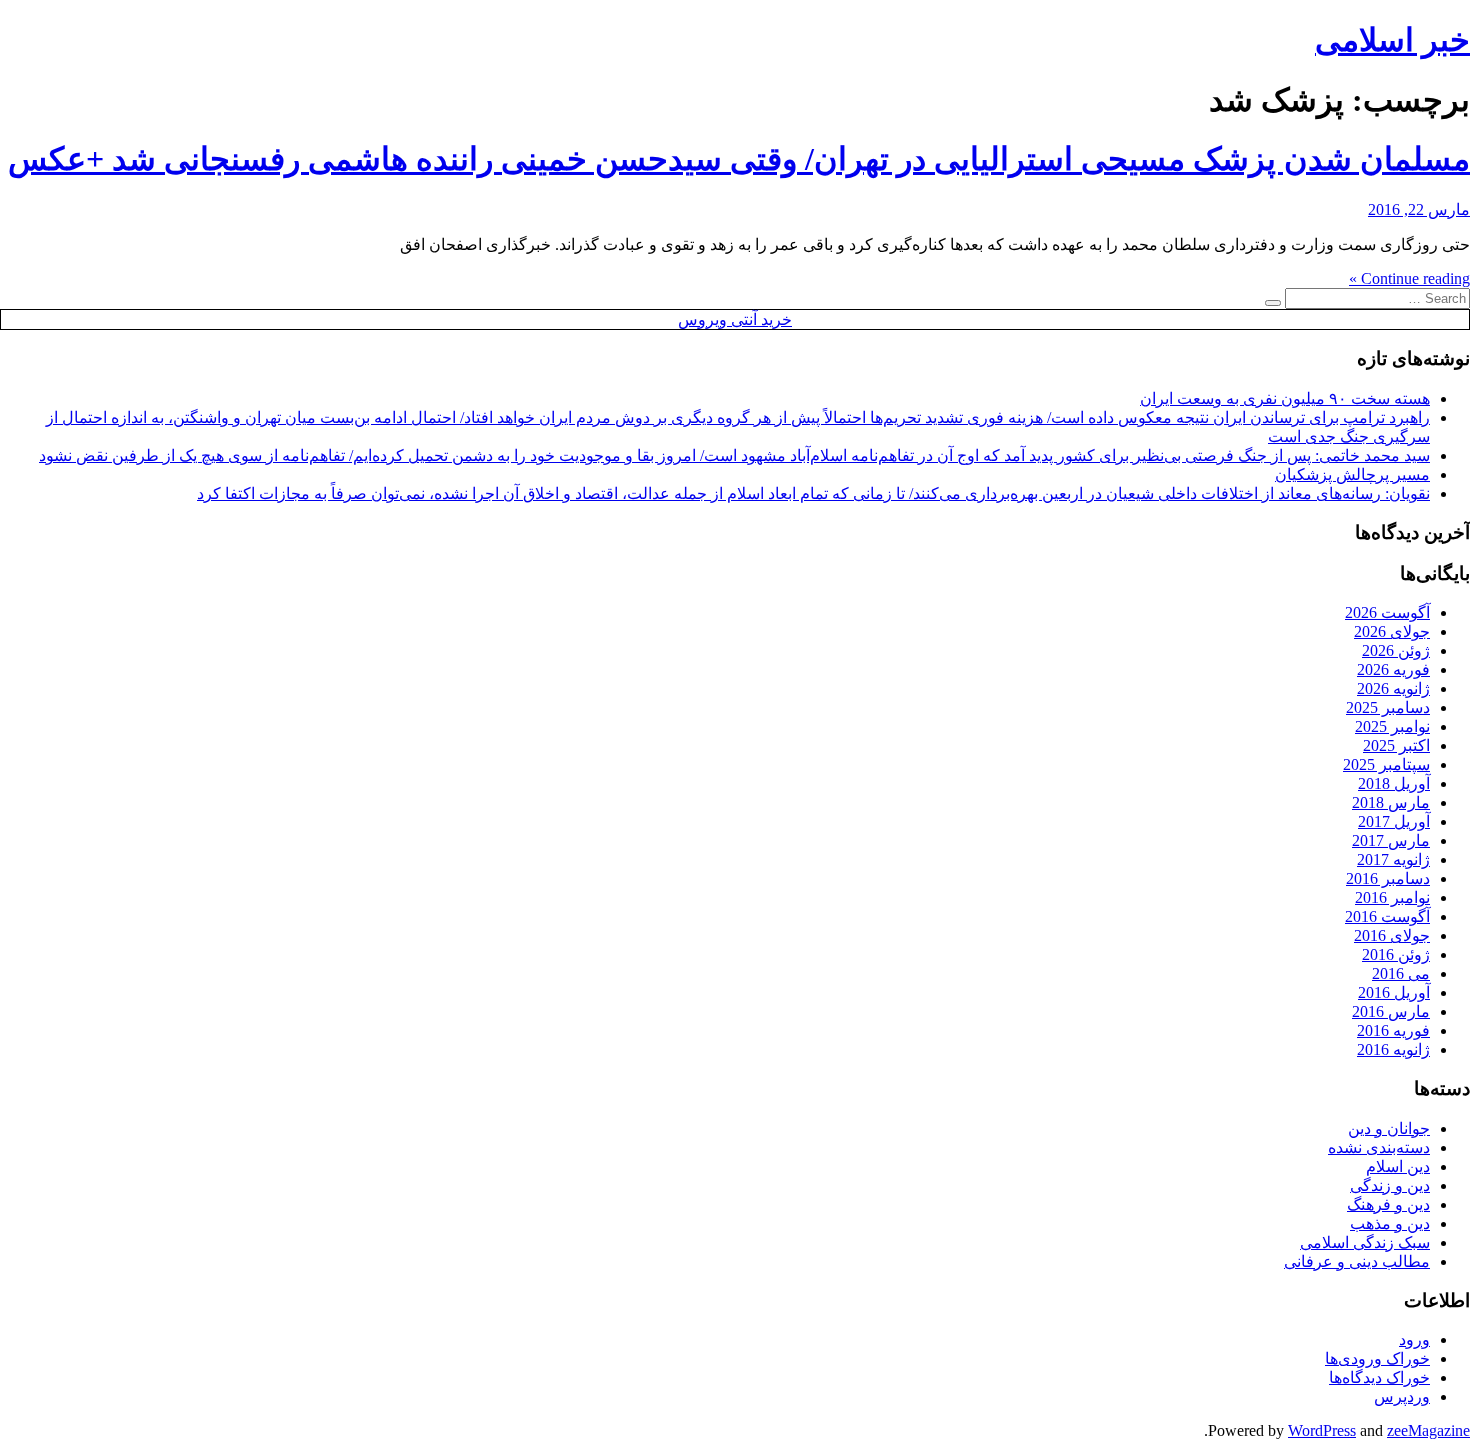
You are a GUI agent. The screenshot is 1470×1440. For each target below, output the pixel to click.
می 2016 (1401, 973)
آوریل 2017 (1394, 821)
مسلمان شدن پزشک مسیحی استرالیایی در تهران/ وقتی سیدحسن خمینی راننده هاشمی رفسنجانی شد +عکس (739, 159)
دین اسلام (1398, 1166)
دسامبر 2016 (1388, 878)
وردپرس (1402, 1396)
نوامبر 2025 (1392, 726)
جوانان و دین (1389, 1128)
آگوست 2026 (1387, 612)
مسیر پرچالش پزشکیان (1352, 474)
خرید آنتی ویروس (735, 319)
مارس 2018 (1391, 802)
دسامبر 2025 (1388, 707)
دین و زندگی (1390, 1185)
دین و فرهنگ (1388, 1204)
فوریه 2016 (1393, 1030)
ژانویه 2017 (1393, 859)
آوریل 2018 (1394, 783)
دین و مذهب (1390, 1223)
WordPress (1322, 1430)
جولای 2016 (1392, 935)
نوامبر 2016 (1392, 897)
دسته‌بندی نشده (1379, 1147)
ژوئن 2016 (1396, 954)
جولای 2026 (1392, 631)
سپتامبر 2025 (1386, 764)
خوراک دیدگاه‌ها (1379, 1377)
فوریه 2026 (1393, 669)
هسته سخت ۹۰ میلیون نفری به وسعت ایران (1285, 398)
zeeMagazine (1428, 1430)
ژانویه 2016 (1393, 1049)
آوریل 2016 (1394, 992)
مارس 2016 (1391, 1011)
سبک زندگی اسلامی (1365, 1242)
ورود (1414, 1339)
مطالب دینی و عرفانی (1357, 1261)
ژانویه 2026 (1393, 688)
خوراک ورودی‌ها (1377, 1358)
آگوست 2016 (1387, 916)
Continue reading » (1409, 278)
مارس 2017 (1391, 840)
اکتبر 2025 (1396, 745)
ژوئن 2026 (1396, 650)
